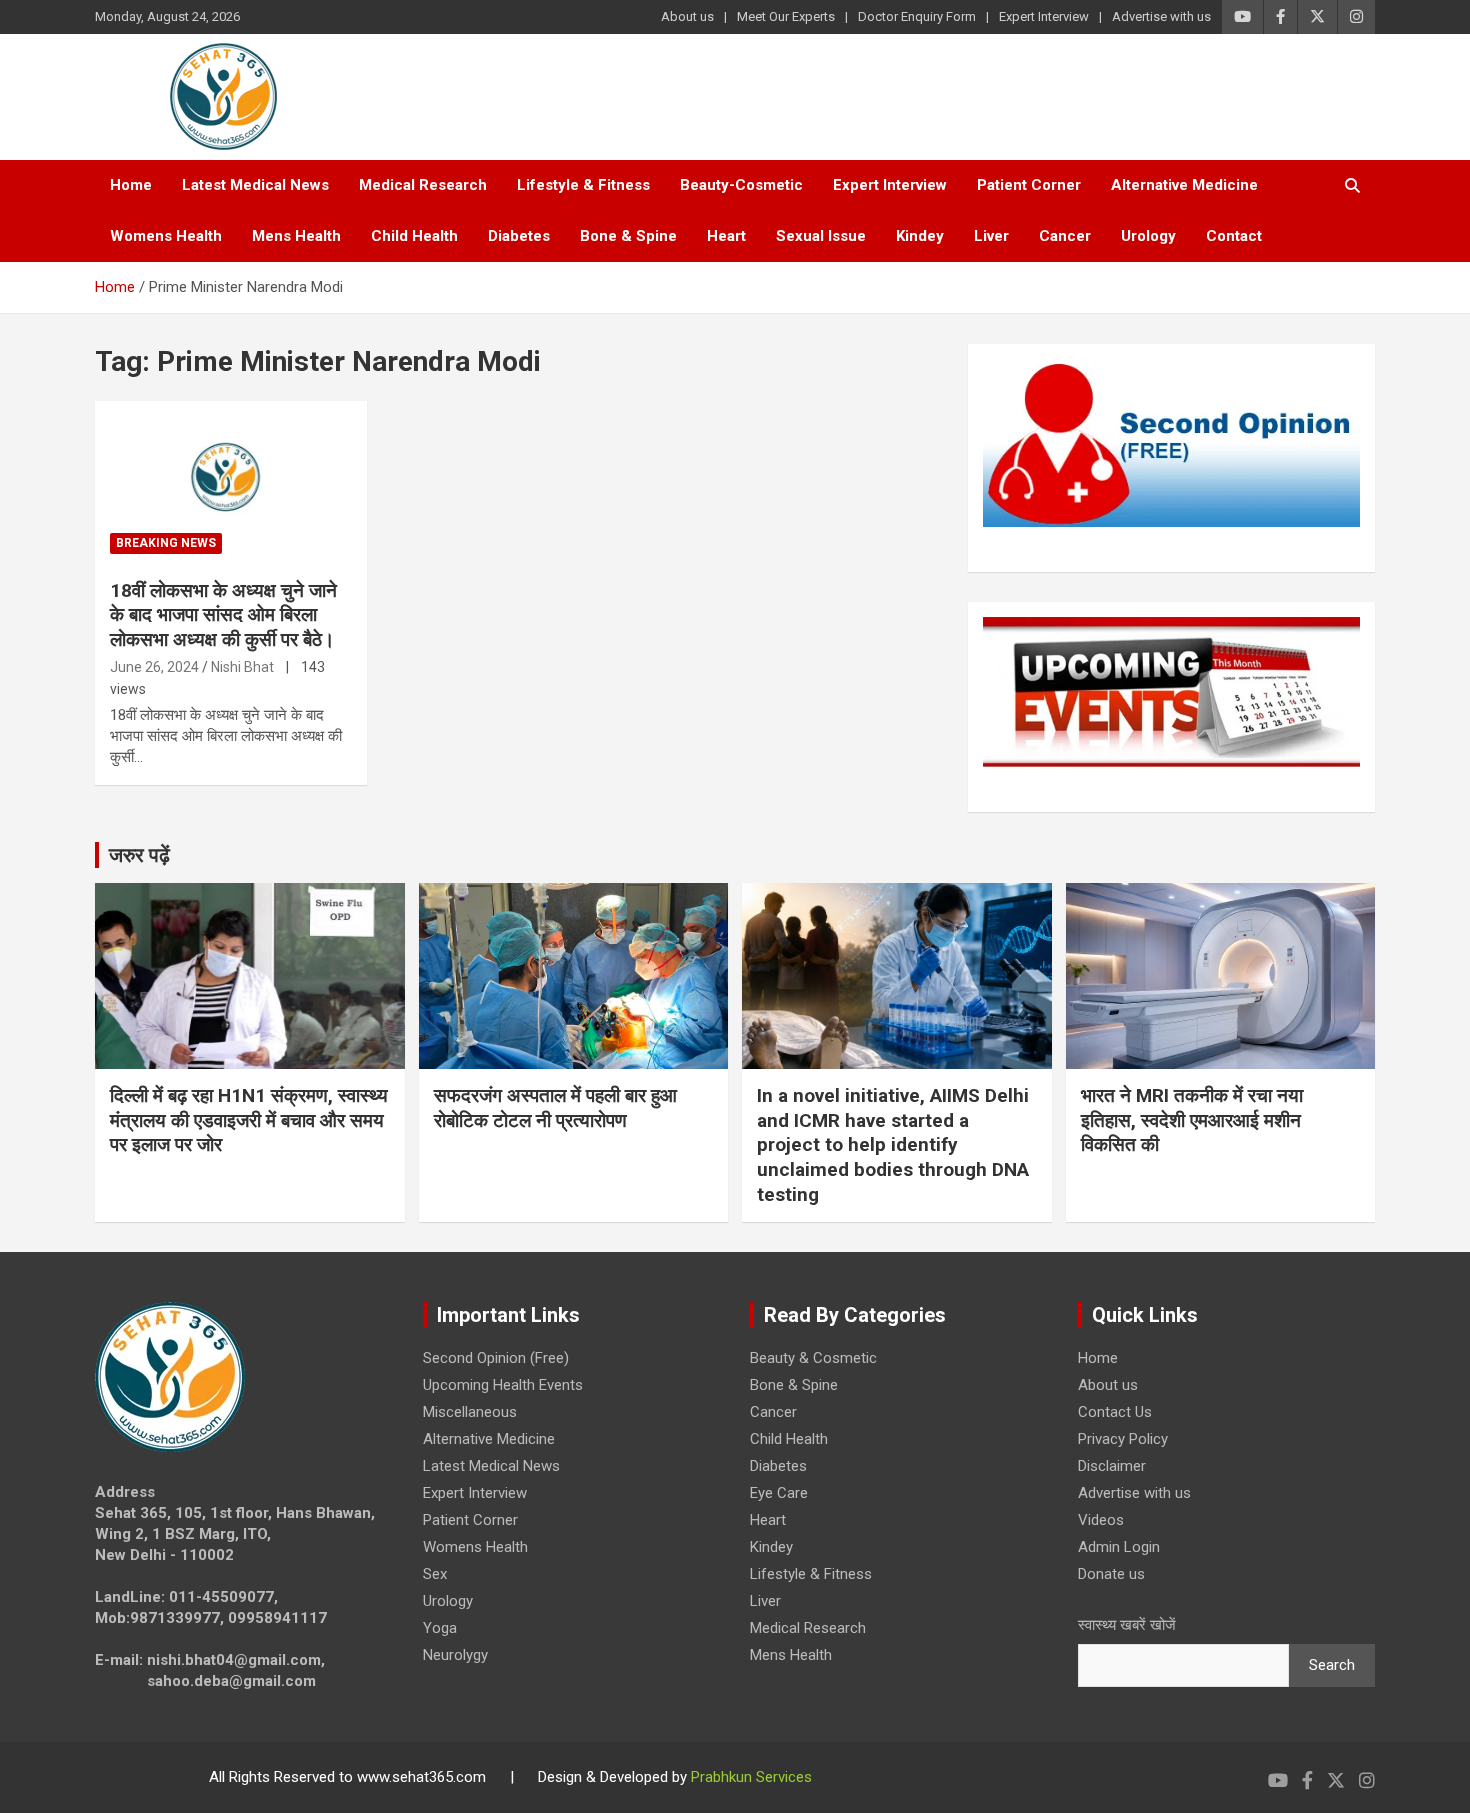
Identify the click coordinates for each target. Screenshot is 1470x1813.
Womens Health (166, 236)
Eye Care (779, 1493)
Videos (1101, 1520)
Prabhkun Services (751, 1777)
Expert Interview (1044, 16)
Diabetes (519, 236)
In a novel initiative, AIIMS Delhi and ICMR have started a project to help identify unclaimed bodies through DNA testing (893, 1145)
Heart (726, 236)
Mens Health (296, 236)
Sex (435, 1574)
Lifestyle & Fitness (583, 185)
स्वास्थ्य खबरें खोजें (1127, 1625)
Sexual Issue (821, 236)
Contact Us (1115, 1412)
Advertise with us (1161, 16)
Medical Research (423, 185)
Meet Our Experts (786, 16)
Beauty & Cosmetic (813, 1358)
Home (131, 185)
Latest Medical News (255, 185)
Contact (1234, 236)
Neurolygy (455, 1655)
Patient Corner (1029, 185)
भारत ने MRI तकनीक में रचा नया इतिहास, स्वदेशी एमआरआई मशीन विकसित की (1192, 1120)
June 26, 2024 (154, 667)
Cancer (1065, 236)
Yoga (440, 1628)
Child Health (414, 236)
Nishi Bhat (242, 667)
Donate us (1111, 1574)
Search (1332, 1665)
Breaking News (166, 543)
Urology (1148, 236)
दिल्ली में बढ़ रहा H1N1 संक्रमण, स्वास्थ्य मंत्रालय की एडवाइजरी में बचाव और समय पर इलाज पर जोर (249, 1120)
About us (687, 16)
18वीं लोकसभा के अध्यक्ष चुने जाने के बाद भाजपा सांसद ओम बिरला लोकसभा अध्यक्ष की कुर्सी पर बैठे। (223, 615)
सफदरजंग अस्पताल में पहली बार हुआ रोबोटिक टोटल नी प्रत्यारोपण (555, 1108)
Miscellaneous (470, 1412)
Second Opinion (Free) (496, 1358)
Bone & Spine (628, 236)
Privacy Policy (1123, 1439)
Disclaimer (1112, 1466)
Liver (991, 236)
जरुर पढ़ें (139, 855)
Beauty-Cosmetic (741, 185)
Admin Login (1119, 1547)
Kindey (920, 236)
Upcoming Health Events (503, 1385)
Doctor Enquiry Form (917, 16)
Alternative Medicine (1184, 185)
